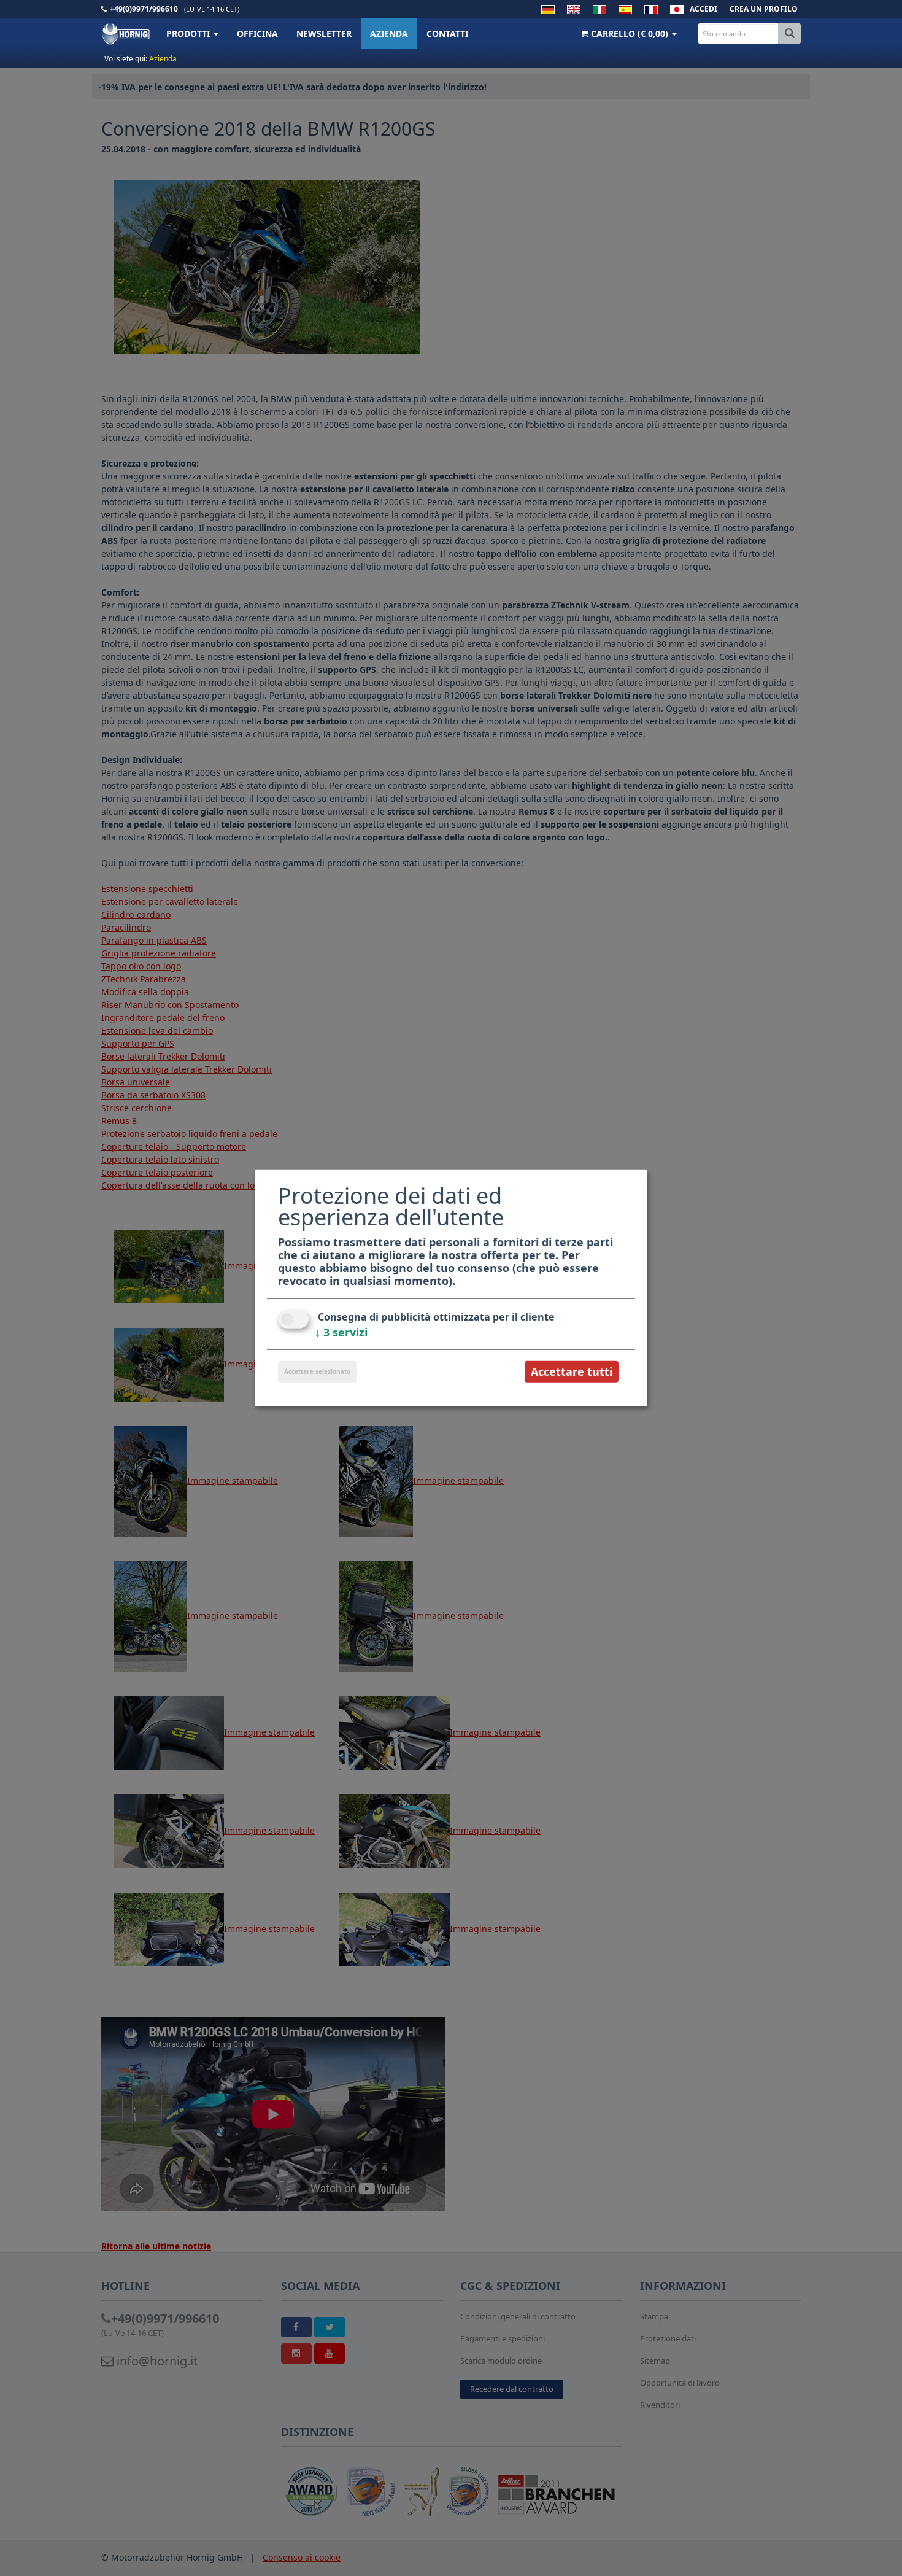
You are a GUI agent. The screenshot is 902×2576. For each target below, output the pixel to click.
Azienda (389, 33)
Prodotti (189, 33)
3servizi (341, 1332)
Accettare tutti (572, 1371)
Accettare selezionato (317, 1371)
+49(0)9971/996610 (144, 9)
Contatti (447, 33)
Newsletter (324, 33)
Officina (257, 33)
